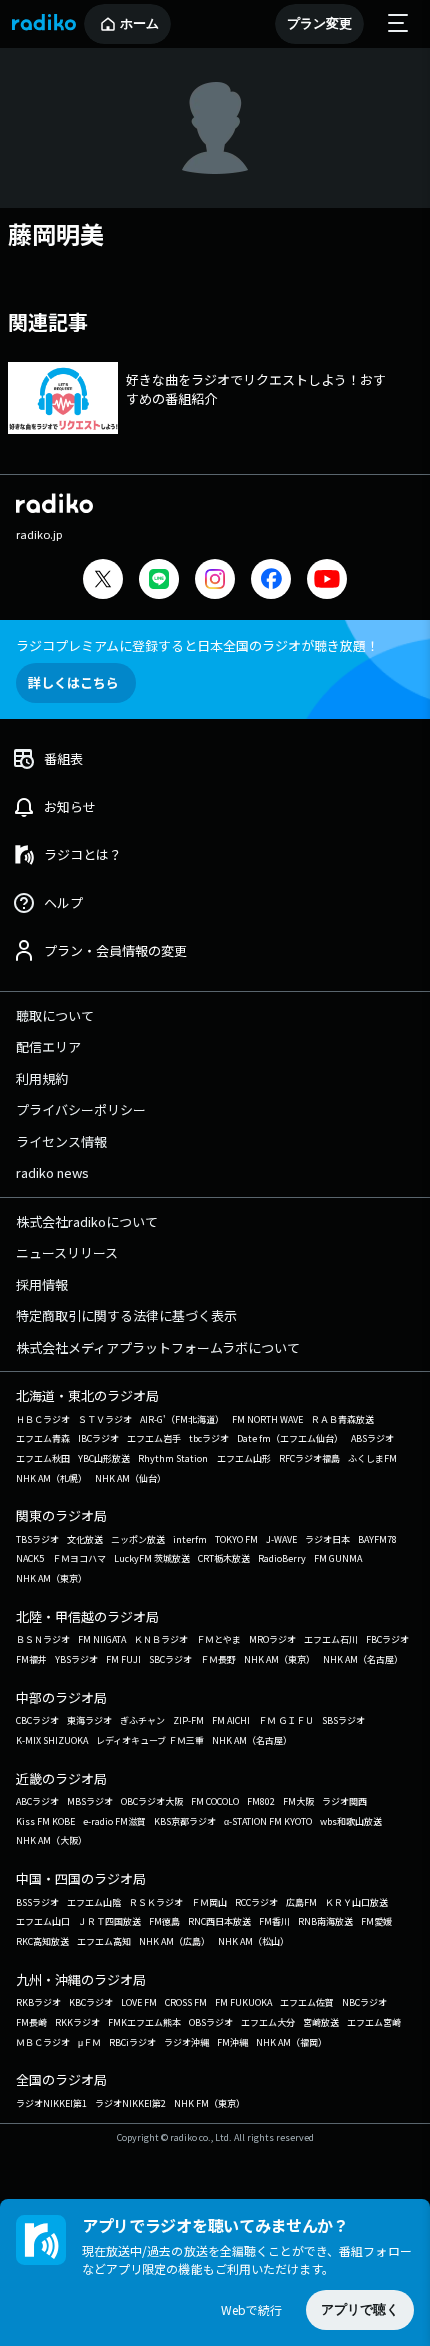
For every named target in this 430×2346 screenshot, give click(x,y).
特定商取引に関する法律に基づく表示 (126, 1315)
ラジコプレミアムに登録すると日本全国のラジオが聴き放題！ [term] (197, 645)
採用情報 (42, 1284)
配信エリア (48, 1046)
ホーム (139, 23)
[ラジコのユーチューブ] (327, 581)
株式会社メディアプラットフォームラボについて (158, 1347)
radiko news (52, 1172)
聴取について (55, 1015)
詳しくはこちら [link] (73, 682)
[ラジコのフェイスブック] (271, 581)
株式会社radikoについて (87, 1221)
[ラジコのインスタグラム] (215, 579)
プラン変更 (319, 23)
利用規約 (42, 1078)
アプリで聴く (360, 2309)
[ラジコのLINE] (159, 581)
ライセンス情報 (61, 1141)
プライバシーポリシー (81, 1109)
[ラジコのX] (103, 581)
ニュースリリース (67, 1252)
